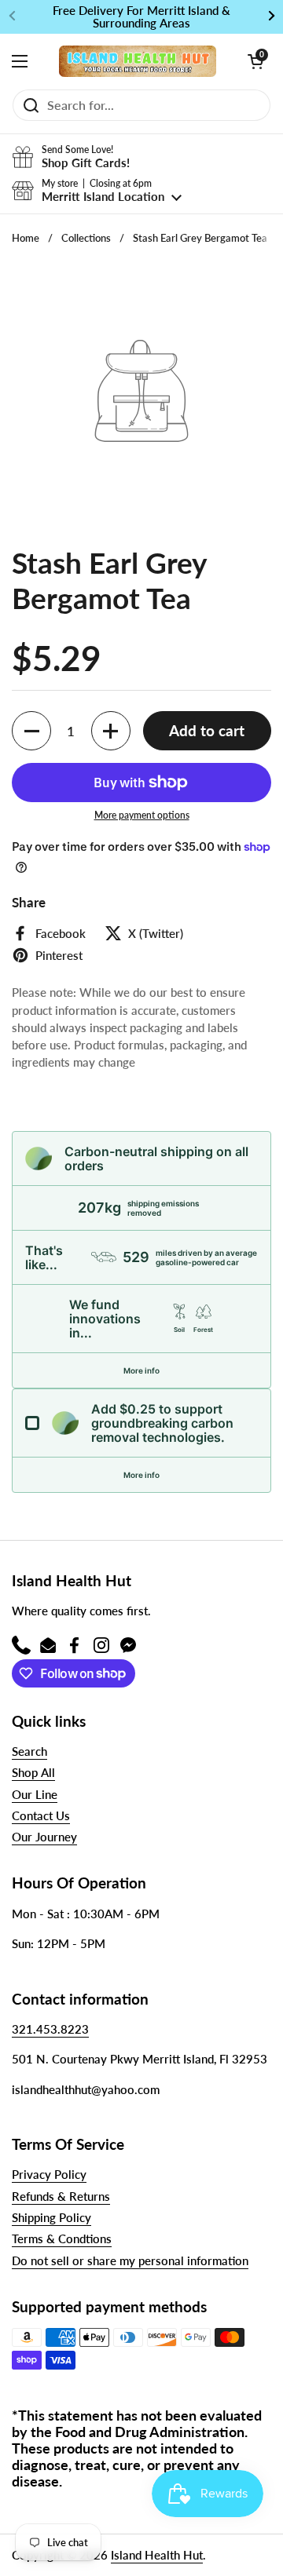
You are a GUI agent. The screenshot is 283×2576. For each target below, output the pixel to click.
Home (26, 238)
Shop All (33, 1772)
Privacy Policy (49, 2174)
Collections (86, 238)
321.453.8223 (50, 2029)
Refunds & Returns (61, 2196)
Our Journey (44, 1837)
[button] (255, 61)
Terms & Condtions (62, 2238)
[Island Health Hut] (138, 61)
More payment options (142, 815)
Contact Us (41, 1815)
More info (141, 1370)
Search (29, 1751)
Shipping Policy (51, 2217)
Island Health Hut (157, 2555)
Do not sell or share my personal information (130, 2260)
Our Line (35, 1794)
